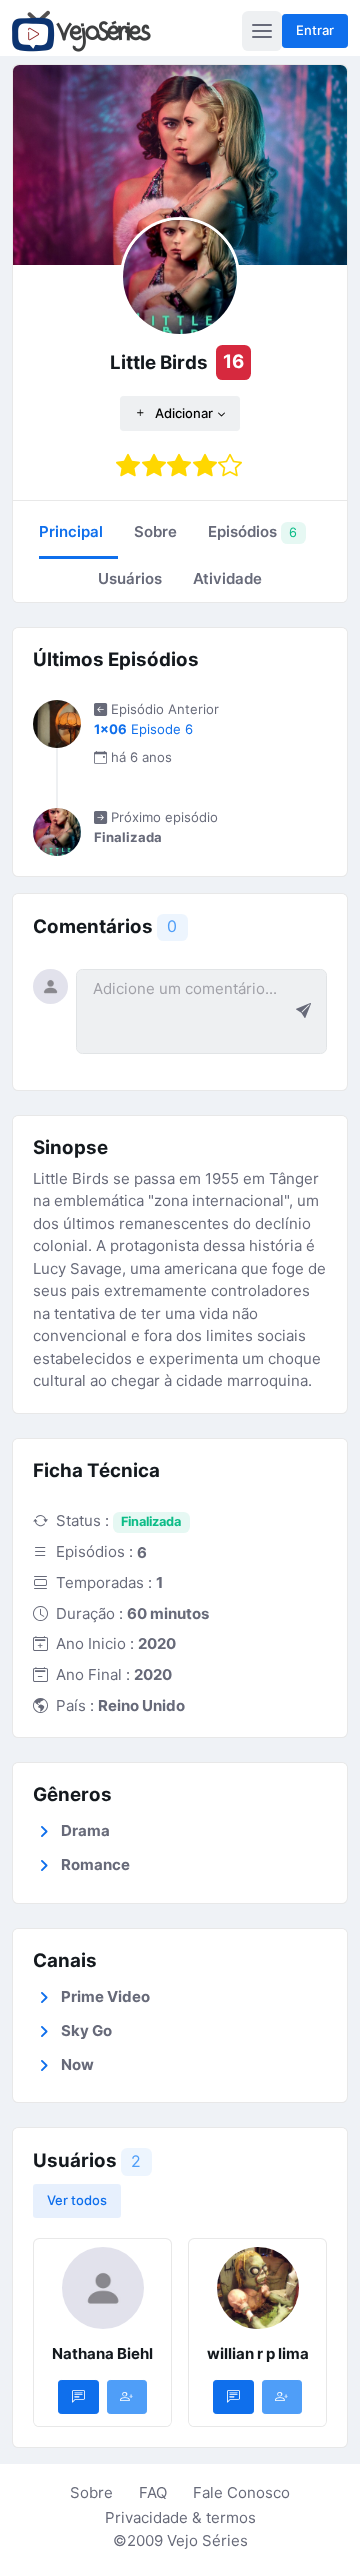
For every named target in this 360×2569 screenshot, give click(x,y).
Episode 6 (143, 729)
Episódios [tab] (252, 531)
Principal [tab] (71, 531)
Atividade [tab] (227, 578)
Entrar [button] (315, 30)
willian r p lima (258, 2353)
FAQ (153, 2492)
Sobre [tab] (155, 531)
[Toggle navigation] (262, 31)
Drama (85, 1830)
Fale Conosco (241, 2492)
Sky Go (86, 2030)
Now (77, 2064)
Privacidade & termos (180, 2517)
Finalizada (151, 1521)
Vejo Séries (207, 2540)
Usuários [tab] (130, 578)
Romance (95, 1864)
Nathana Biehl (102, 2353)
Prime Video (105, 1996)
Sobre (91, 2492)
